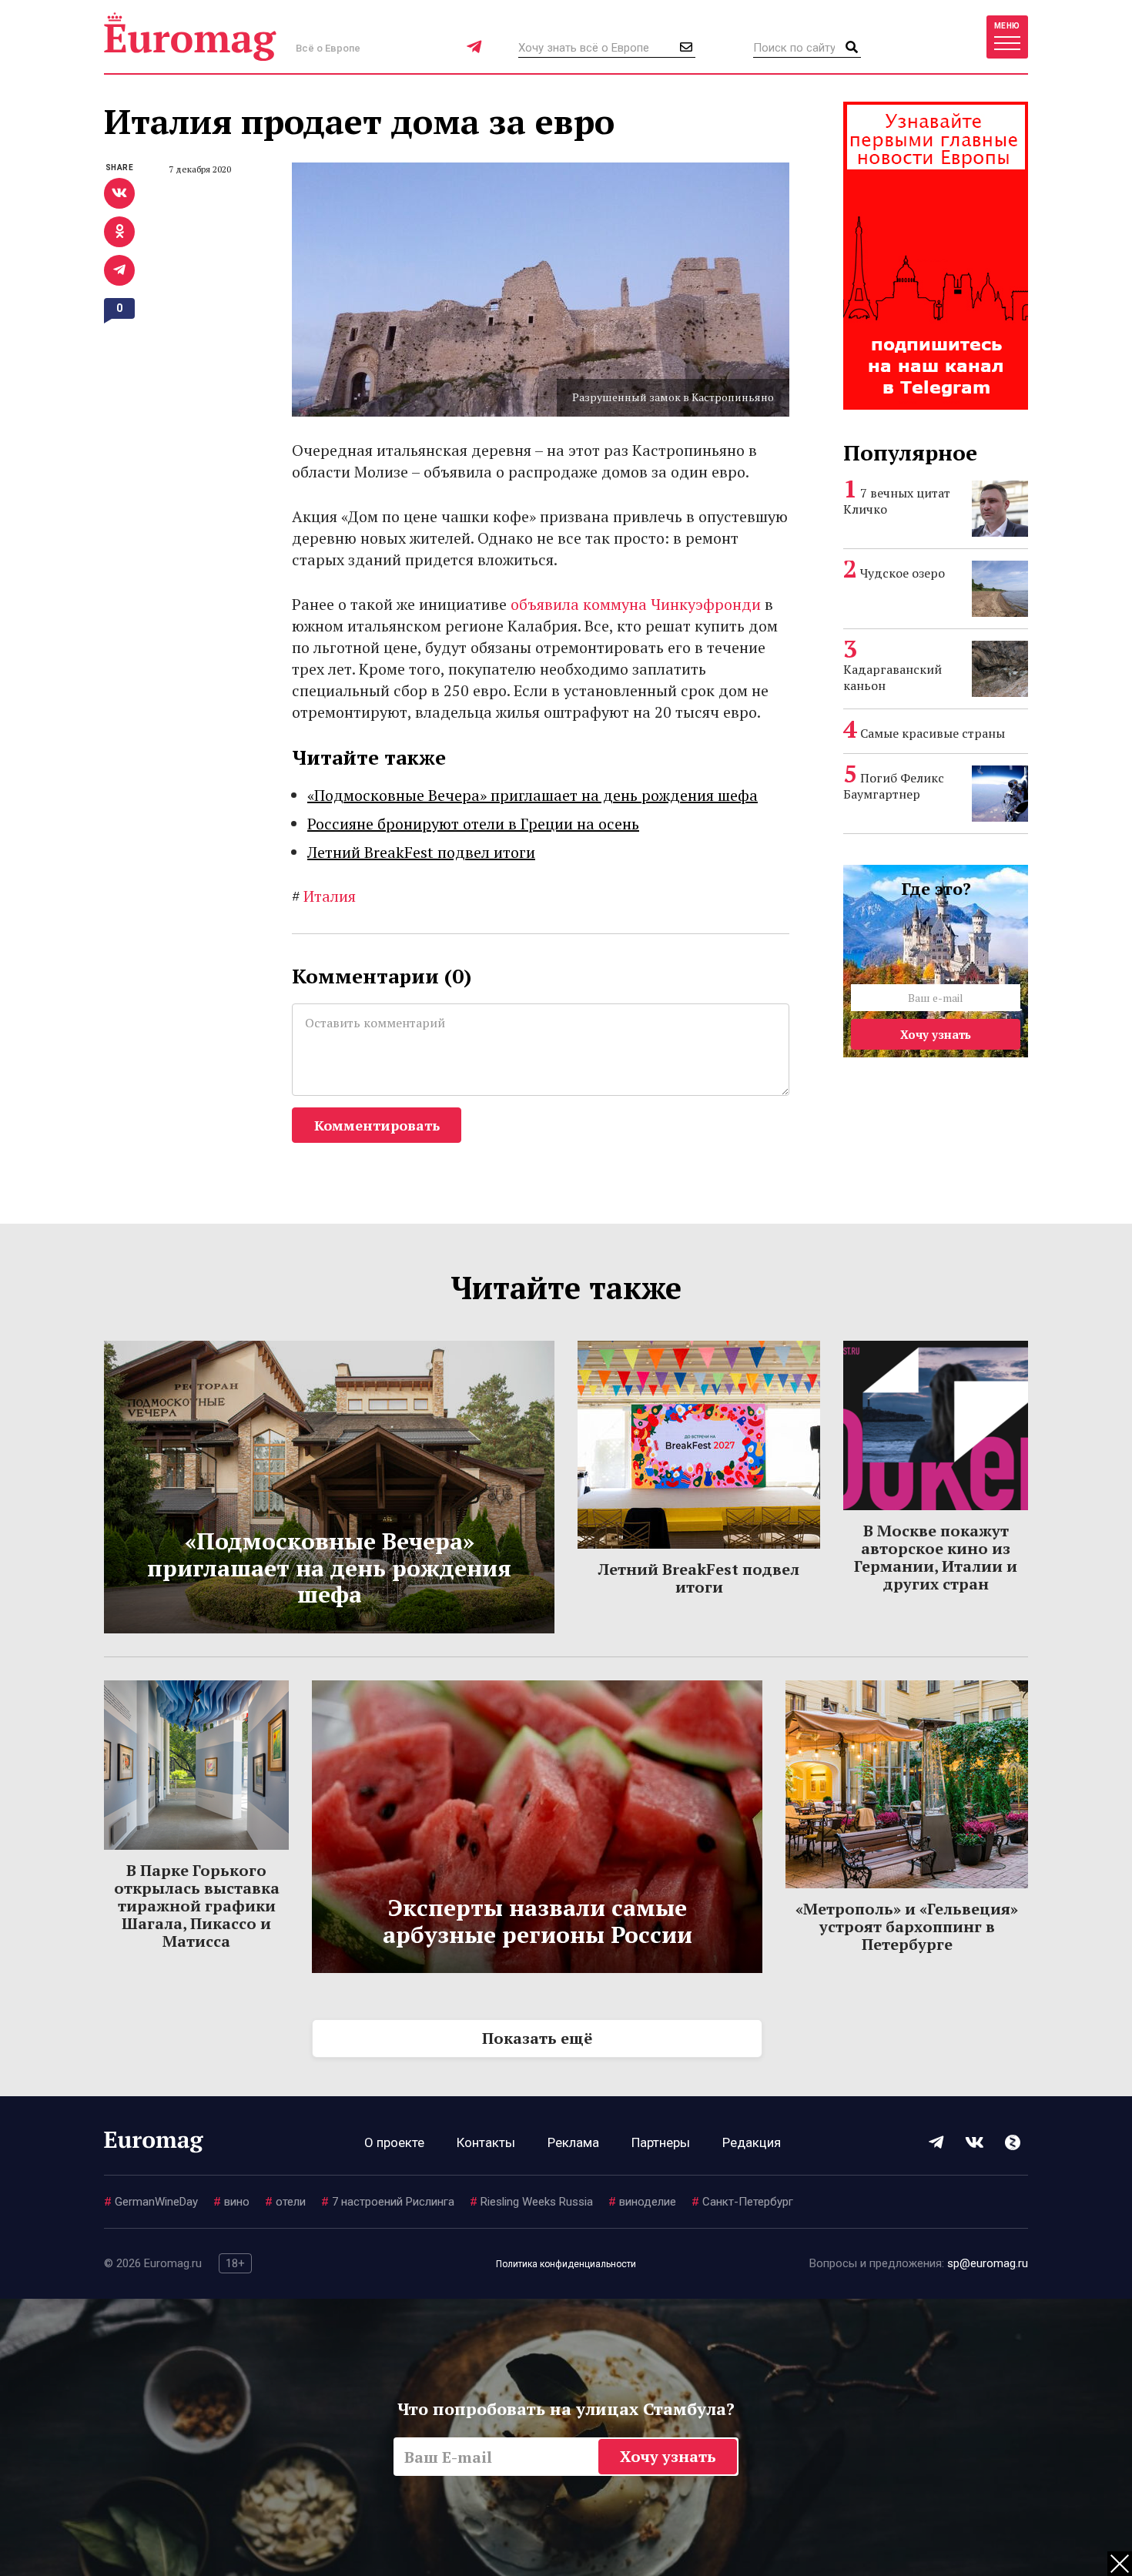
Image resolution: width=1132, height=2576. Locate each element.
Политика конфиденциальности (566, 2264)
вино (231, 2202)
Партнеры (661, 2142)
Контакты (486, 2142)
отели (285, 2202)
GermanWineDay (151, 2202)
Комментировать (377, 1125)
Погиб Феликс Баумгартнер (894, 786)
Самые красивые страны (933, 733)
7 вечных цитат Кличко (897, 501)
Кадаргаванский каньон (893, 677)
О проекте (394, 2142)
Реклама (573, 2142)
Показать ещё (537, 2038)
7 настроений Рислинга (388, 2202)
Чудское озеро (903, 573)
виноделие (642, 2202)
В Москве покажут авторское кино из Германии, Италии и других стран (936, 1557)
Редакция (752, 2142)
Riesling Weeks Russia (531, 2202)
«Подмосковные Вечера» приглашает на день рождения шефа (533, 795)
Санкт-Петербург (742, 2202)
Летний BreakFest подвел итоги (421, 852)
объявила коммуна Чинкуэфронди (636, 604)
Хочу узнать (936, 1034)
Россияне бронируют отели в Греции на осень (473, 824)
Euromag (190, 37)
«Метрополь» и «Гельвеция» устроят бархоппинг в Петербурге (907, 1926)
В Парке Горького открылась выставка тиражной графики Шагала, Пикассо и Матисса (197, 1906)
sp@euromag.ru (988, 2263)
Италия (324, 896)
